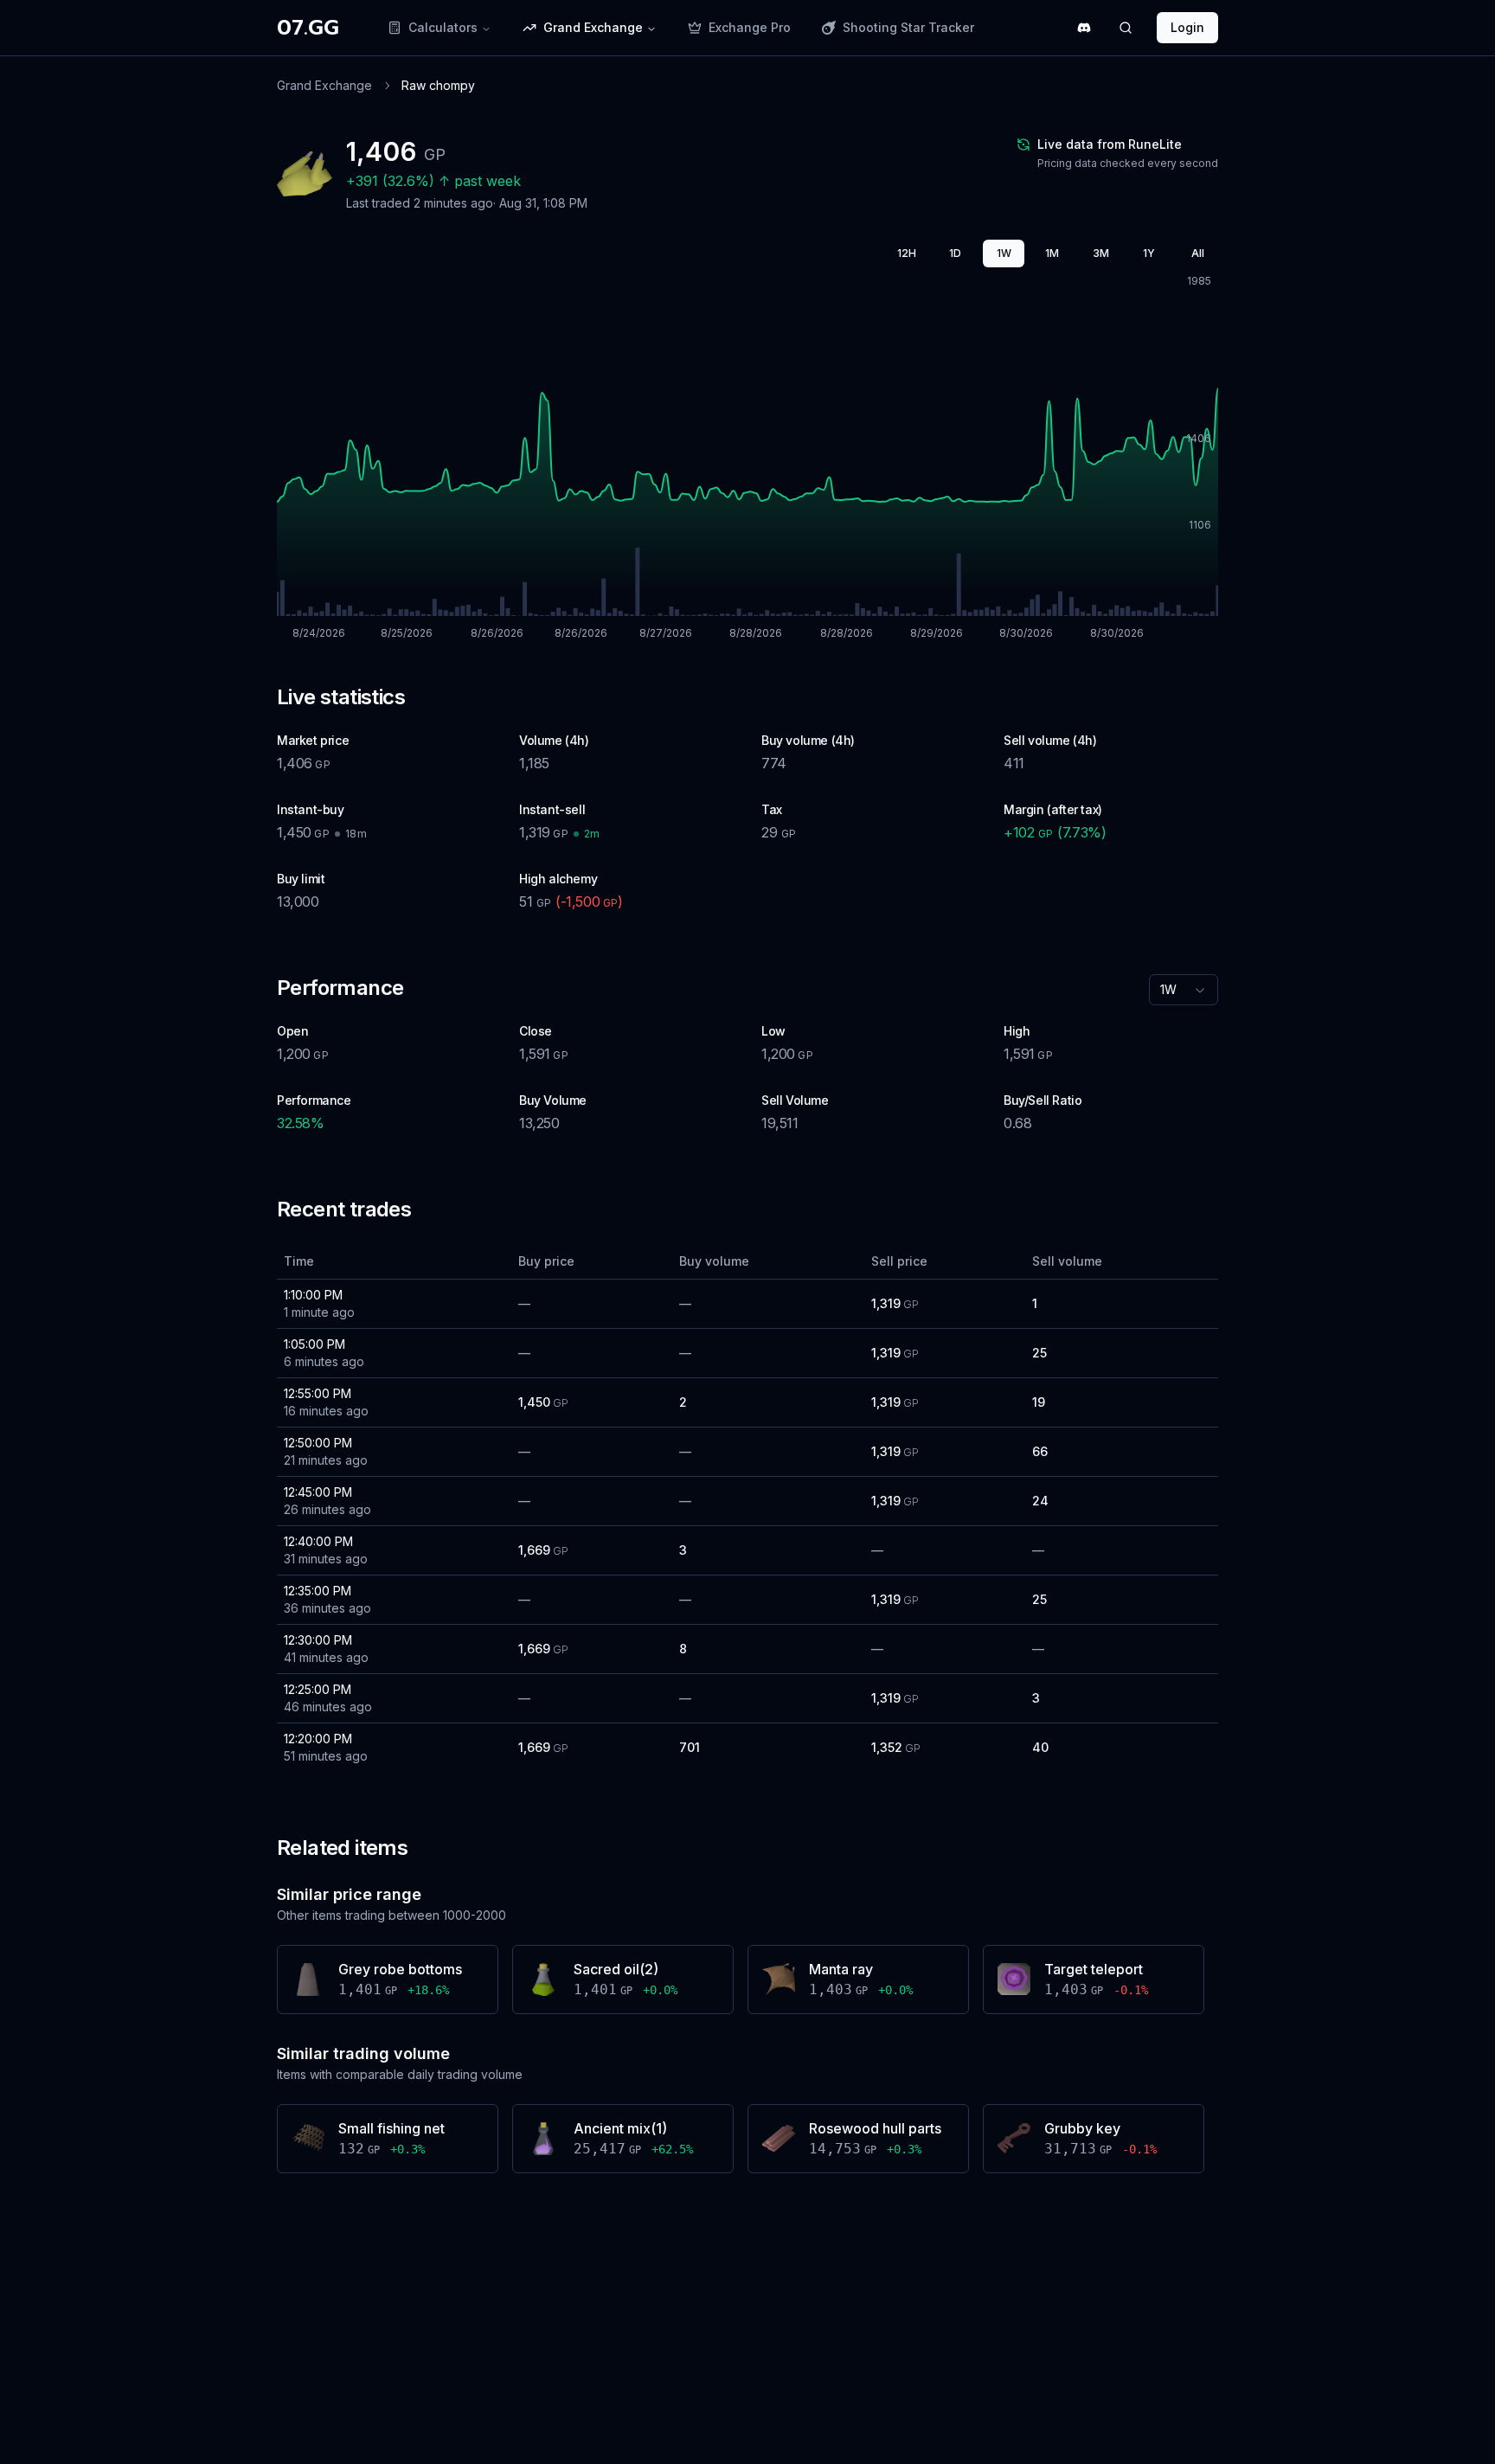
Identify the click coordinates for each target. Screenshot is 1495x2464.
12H (907, 253)
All (1198, 253)
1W (1004, 253)
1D (955, 253)
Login (1187, 27)
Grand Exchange (324, 85)
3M (1101, 253)
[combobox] (1184, 990)
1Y (1149, 253)
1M (1052, 253)
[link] (438, 86)
